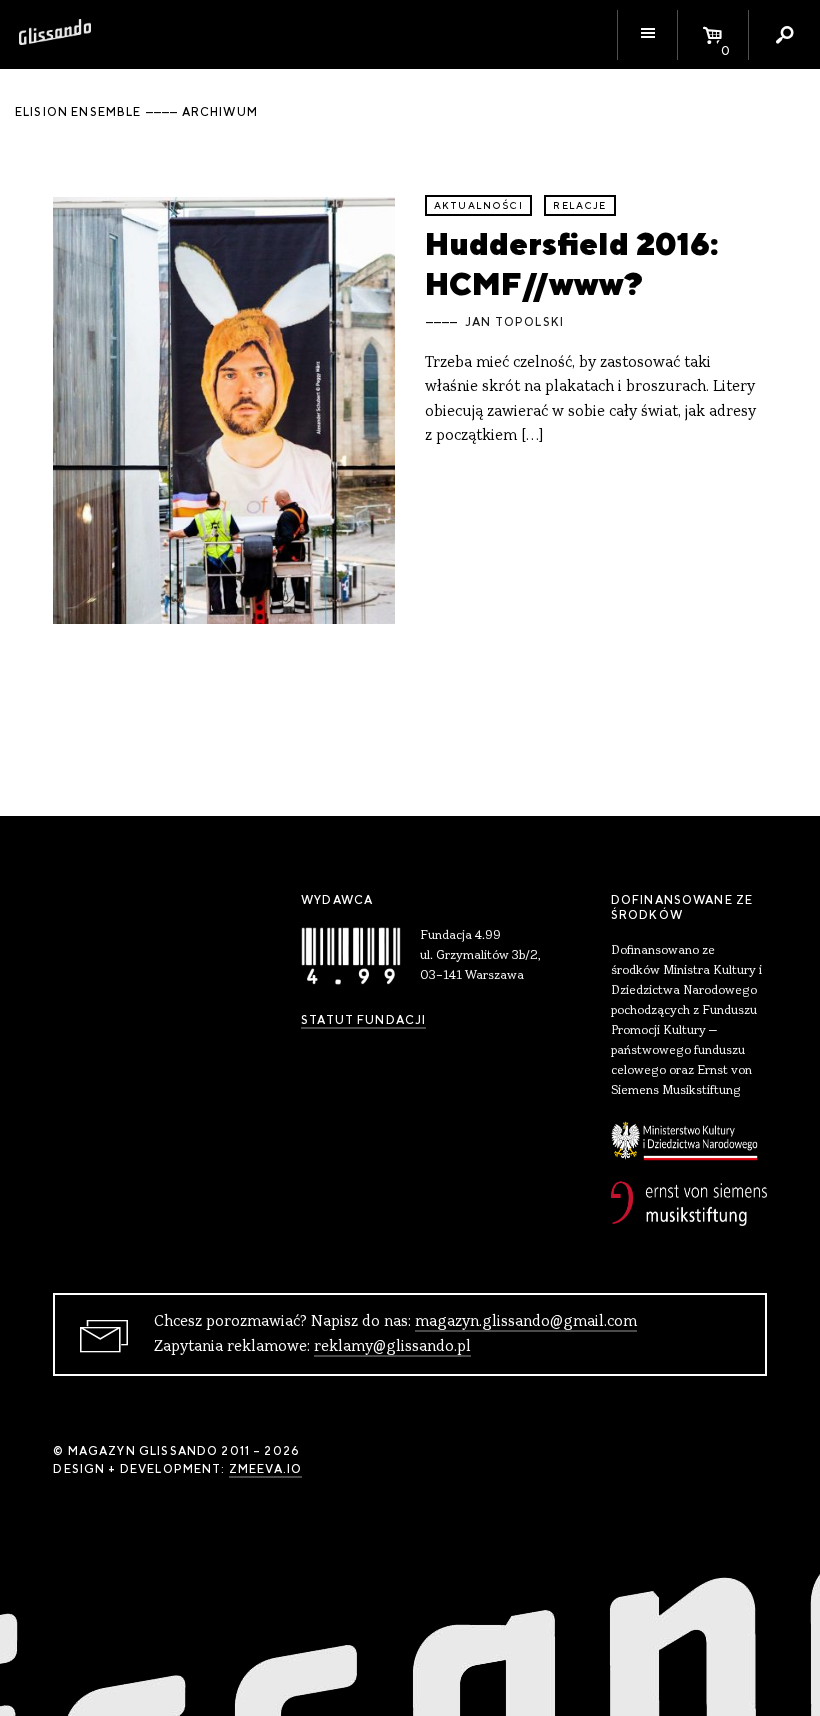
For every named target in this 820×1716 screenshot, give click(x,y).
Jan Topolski (514, 322)
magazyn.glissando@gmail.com (526, 1322)
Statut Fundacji (363, 1020)
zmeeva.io (265, 1469)
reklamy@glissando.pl (392, 1347)
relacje (579, 205)
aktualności (478, 205)
